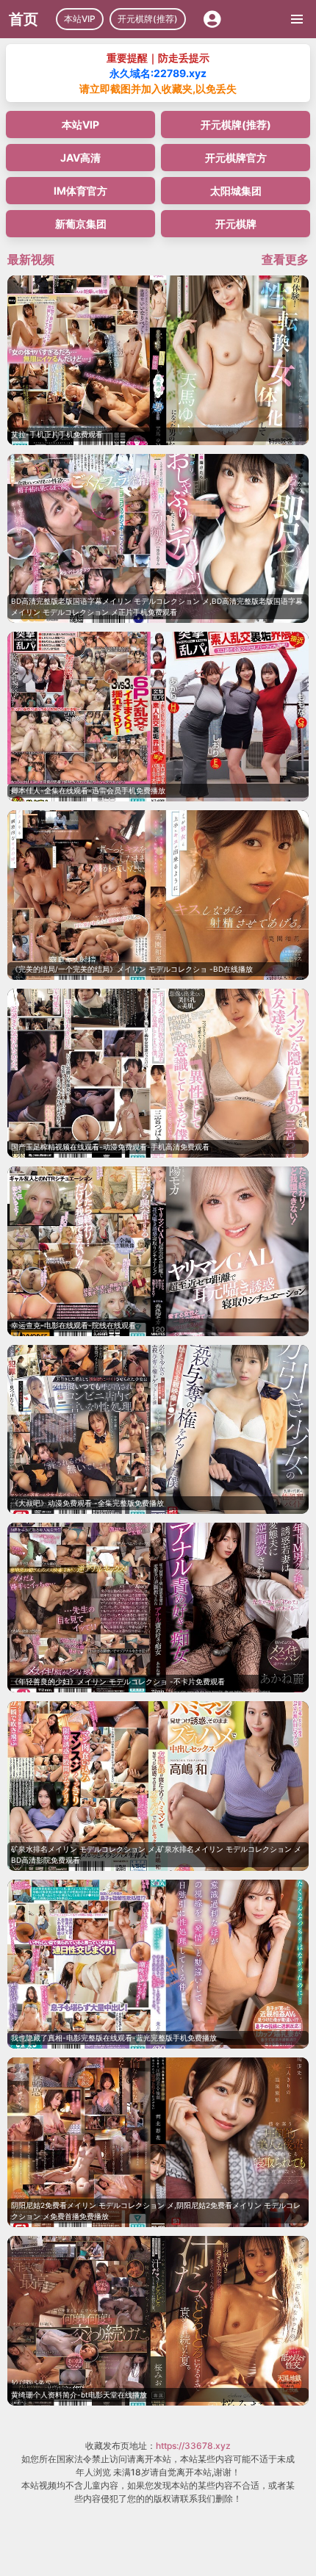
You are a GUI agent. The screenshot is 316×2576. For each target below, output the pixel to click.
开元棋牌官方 (236, 158)
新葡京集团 (81, 224)
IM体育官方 (80, 191)
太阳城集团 (236, 191)
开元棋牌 (236, 224)
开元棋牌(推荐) (148, 19)
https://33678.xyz (193, 2446)
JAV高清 (80, 158)
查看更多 (285, 259)
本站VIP (80, 19)
